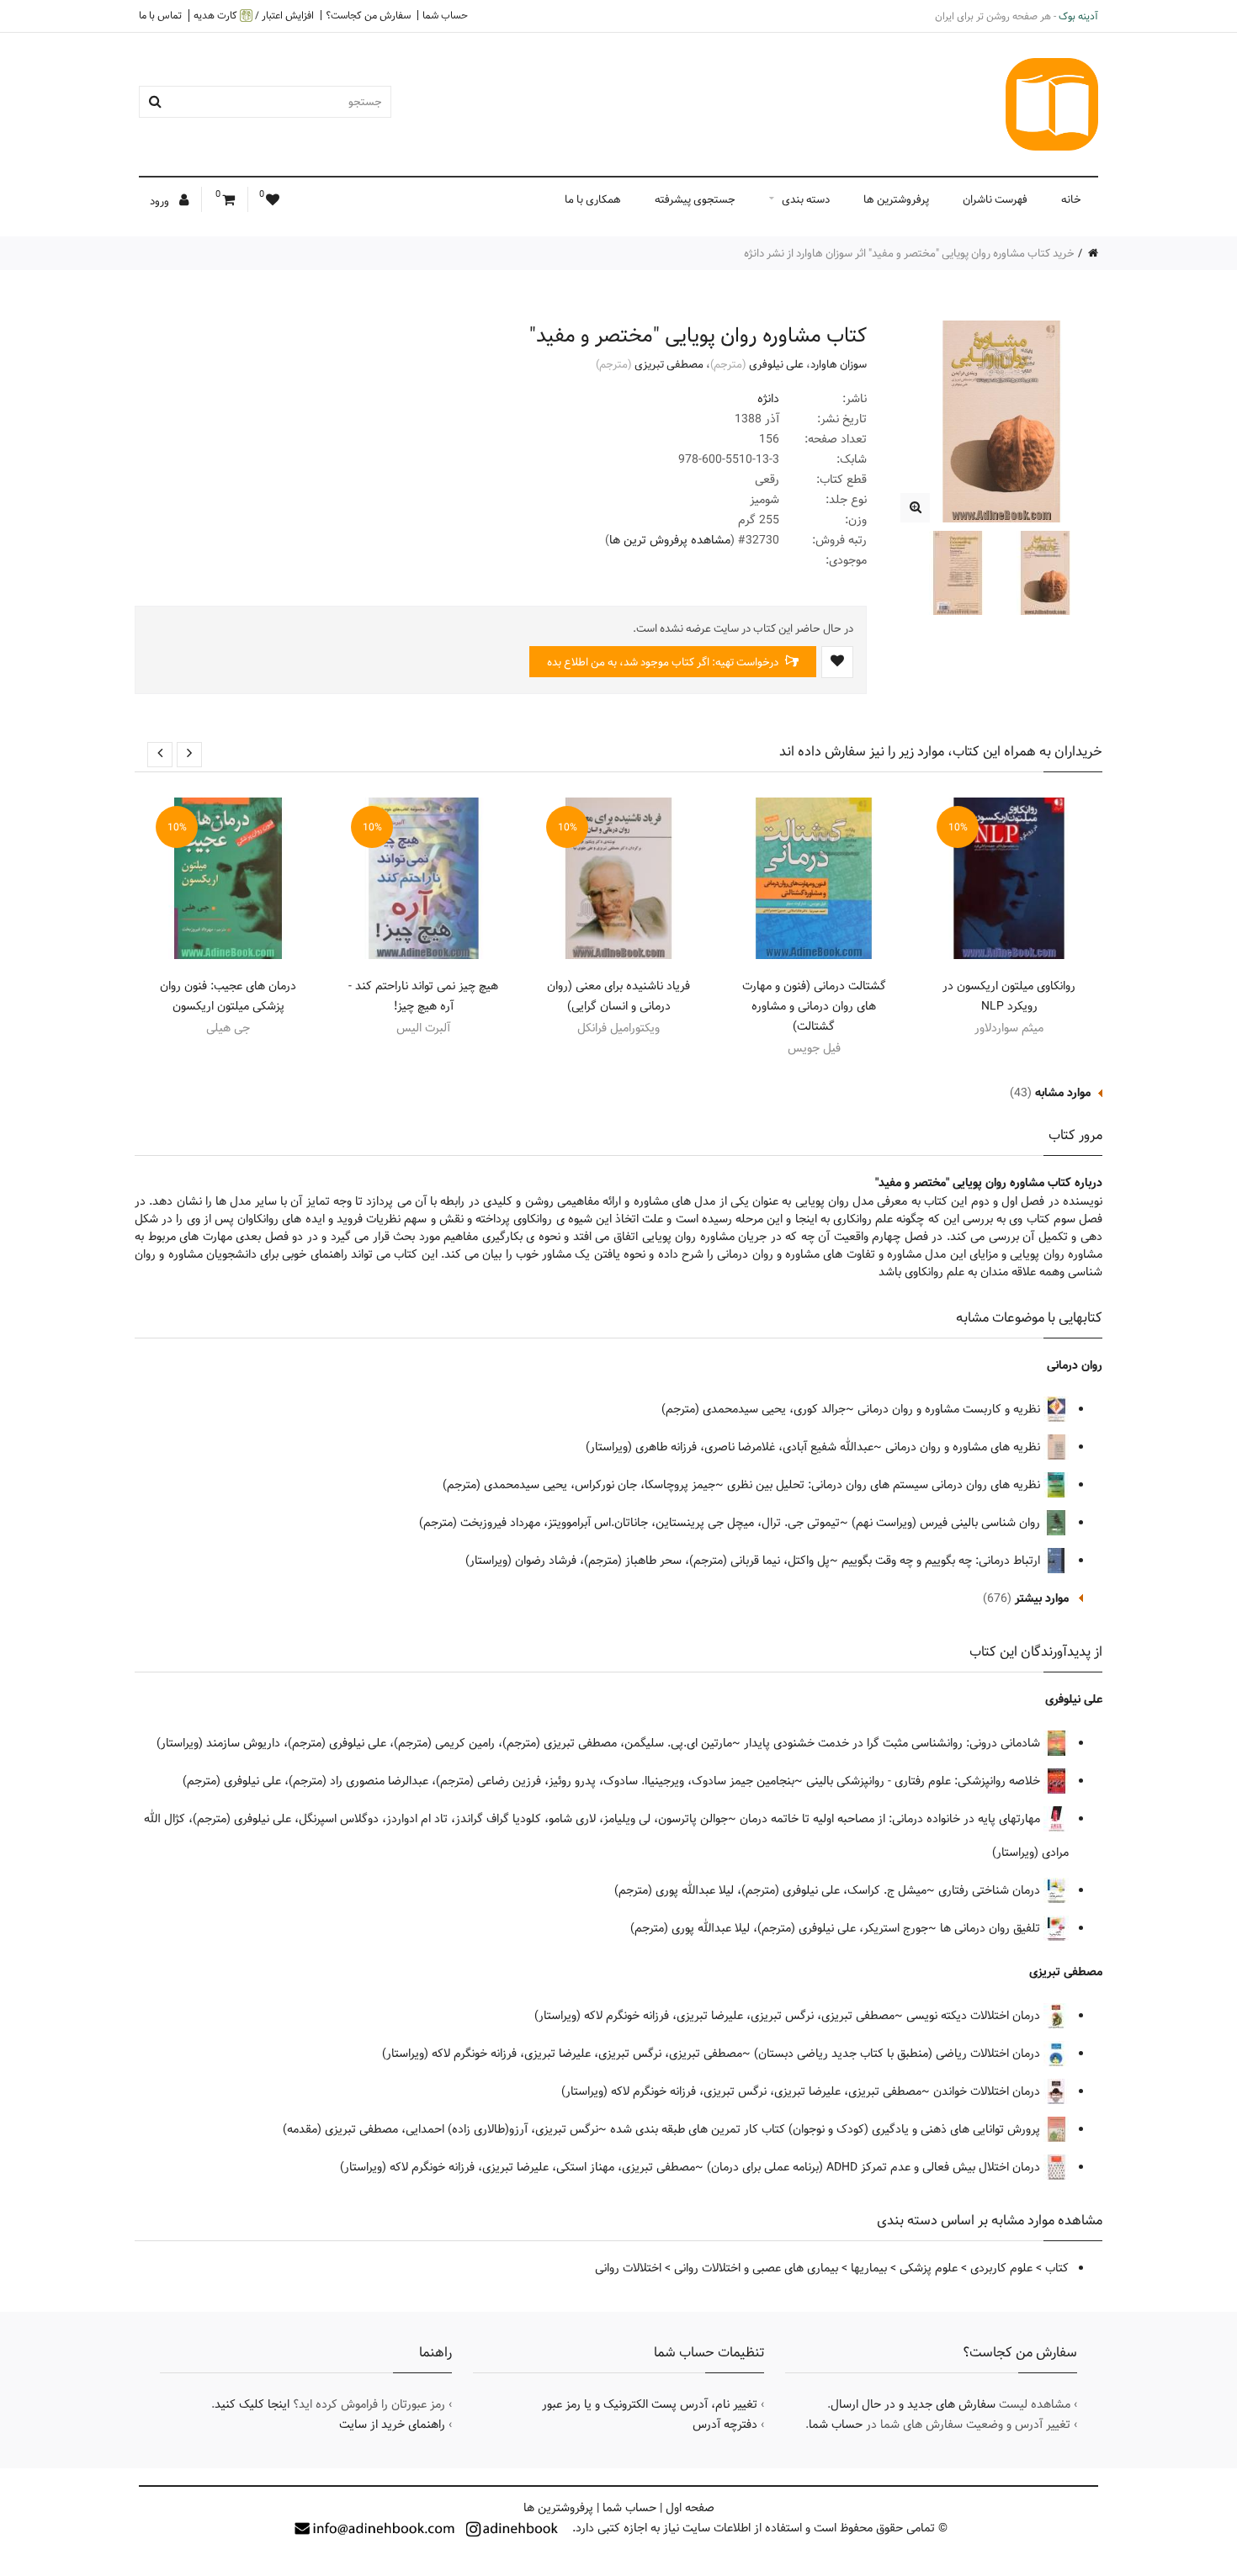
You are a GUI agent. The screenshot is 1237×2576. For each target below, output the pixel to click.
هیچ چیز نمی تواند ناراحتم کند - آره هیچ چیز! (423, 996)
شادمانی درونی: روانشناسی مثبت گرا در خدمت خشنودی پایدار (894, 1743)
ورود (161, 201)
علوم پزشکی (929, 2268)
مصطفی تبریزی (669, 364)
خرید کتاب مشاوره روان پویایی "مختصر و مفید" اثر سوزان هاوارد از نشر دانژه (909, 253)
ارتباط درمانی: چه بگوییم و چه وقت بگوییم (942, 1561)
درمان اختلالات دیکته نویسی (975, 2016)
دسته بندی (806, 199)
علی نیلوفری (776, 364)
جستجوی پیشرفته (695, 199)
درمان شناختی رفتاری (991, 1890)
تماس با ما (160, 15)
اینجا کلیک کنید (252, 2404)
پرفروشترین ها (896, 199)
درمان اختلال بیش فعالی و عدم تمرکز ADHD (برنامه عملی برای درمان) (875, 2167)
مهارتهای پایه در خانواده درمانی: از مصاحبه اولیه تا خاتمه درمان (892, 1819)
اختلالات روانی (628, 2268)
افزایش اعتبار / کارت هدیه (254, 16)
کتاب (1057, 2268)
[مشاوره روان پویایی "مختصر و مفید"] (915, 508)
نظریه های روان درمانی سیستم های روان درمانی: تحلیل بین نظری (885, 1485)
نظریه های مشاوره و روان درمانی (964, 1447)
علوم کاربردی (1001, 2268)
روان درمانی (1075, 1365)
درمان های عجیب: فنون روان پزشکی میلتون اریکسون (228, 996)
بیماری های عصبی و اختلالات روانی (756, 2268)
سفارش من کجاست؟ (368, 15)
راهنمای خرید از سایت (392, 2425)
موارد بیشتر (1042, 1598)
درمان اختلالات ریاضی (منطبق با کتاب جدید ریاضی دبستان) (899, 2054)
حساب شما (445, 15)
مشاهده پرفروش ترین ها (670, 540)
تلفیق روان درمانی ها (992, 1928)
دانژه (768, 399)
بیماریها (869, 2268)
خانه (1071, 199)
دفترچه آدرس (725, 2425)
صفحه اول (690, 2508)
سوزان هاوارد (839, 364)
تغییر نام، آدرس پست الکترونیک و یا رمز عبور (650, 2404)
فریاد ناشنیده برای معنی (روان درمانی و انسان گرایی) (618, 996)
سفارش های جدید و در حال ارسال (913, 2404)
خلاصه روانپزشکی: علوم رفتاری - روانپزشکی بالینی (925, 1781)
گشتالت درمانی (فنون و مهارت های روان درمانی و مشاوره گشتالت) (814, 1006)
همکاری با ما (593, 199)
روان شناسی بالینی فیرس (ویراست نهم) (948, 1523)
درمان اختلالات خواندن (988, 2091)
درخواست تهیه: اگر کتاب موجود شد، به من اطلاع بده (664, 662)
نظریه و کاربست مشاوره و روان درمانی (950, 1409)
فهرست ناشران (995, 199)
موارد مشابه (1063, 1093)
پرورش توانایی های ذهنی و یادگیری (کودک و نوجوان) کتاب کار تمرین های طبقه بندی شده (827, 2129)
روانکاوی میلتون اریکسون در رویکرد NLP (1009, 996)
